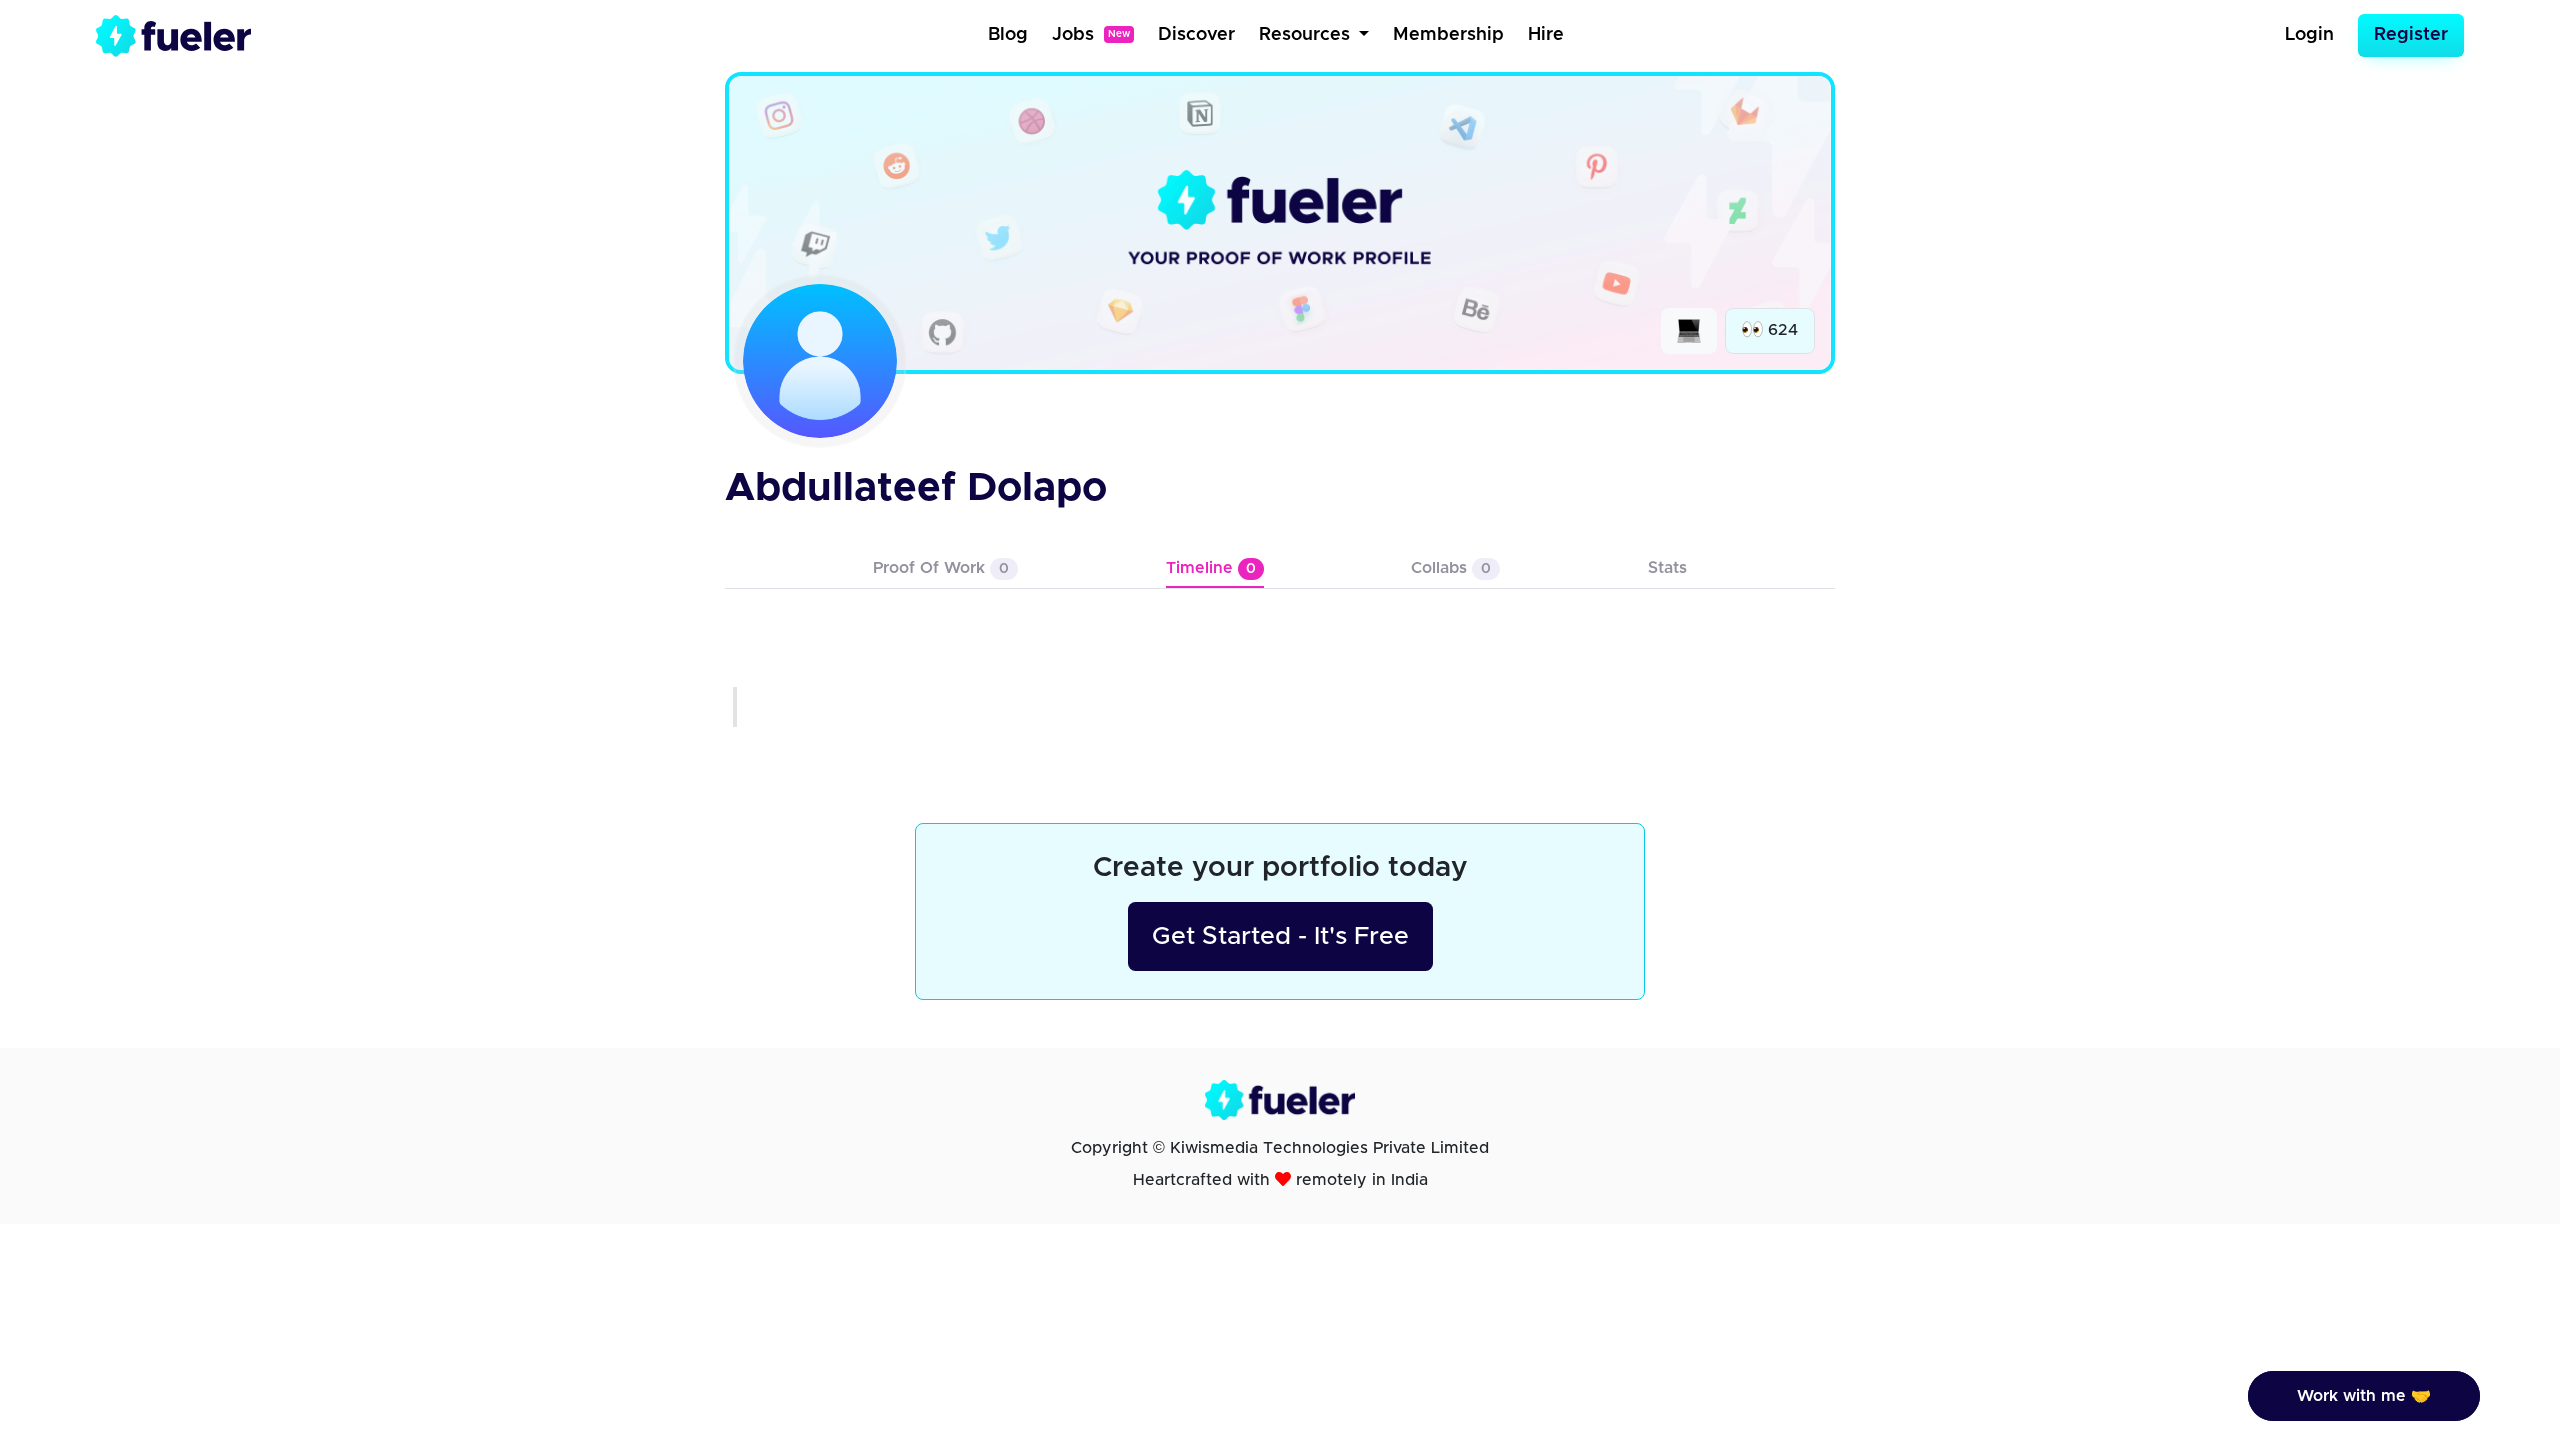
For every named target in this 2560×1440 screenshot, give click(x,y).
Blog (1008, 35)
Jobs (1091, 35)
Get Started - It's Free (1280, 936)
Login (2309, 35)
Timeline (1211, 568)
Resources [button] (1307, 35)
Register (2411, 35)
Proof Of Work (941, 568)
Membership (1448, 35)
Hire (1546, 35)
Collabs (1451, 568)
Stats (1667, 568)
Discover (1196, 35)
